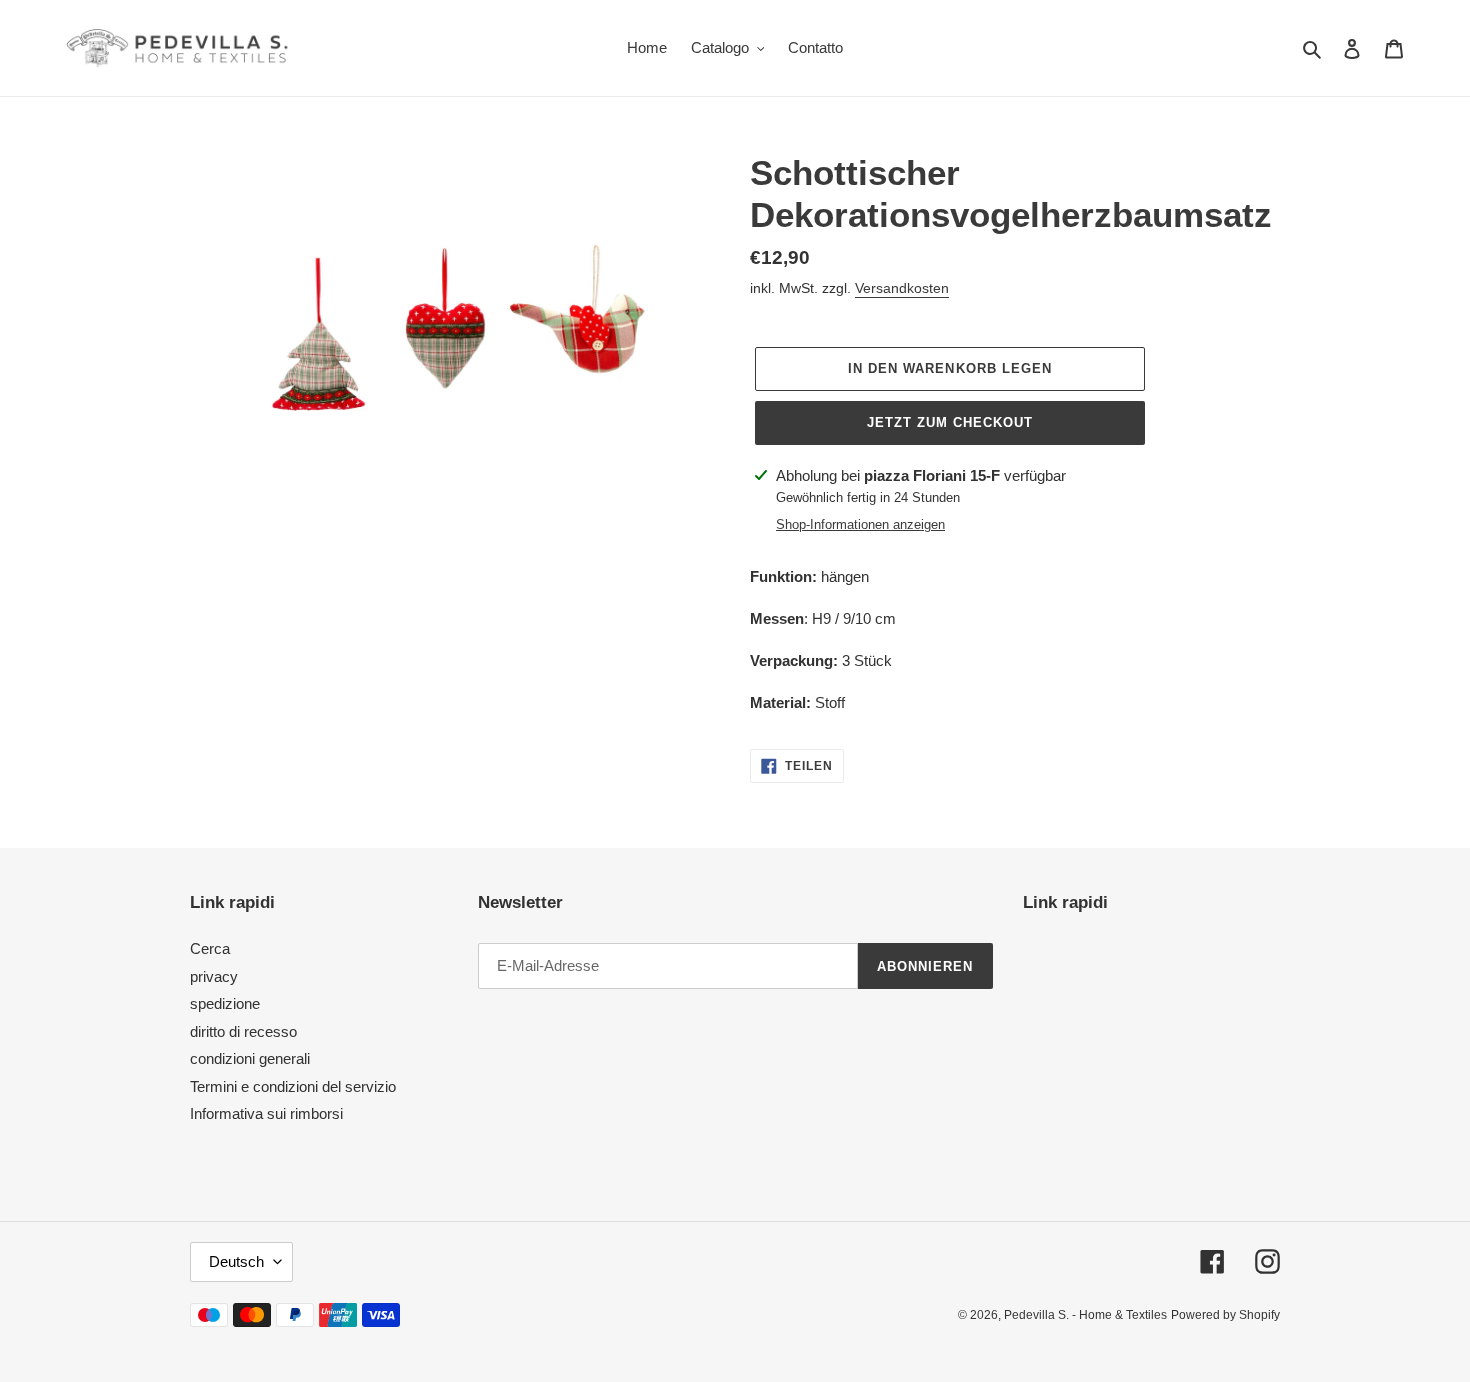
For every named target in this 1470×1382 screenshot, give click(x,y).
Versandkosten (902, 288)
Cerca (210, 948)
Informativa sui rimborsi (266, 1113)
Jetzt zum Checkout (950, 422)
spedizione (225, 1003)
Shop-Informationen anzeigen (860, 524)
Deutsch (236, 1261)
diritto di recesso (243, 1031)
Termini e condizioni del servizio (293, 1086)
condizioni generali (250, 1058)
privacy (214, 976)
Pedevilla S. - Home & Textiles (1085, 1315)
